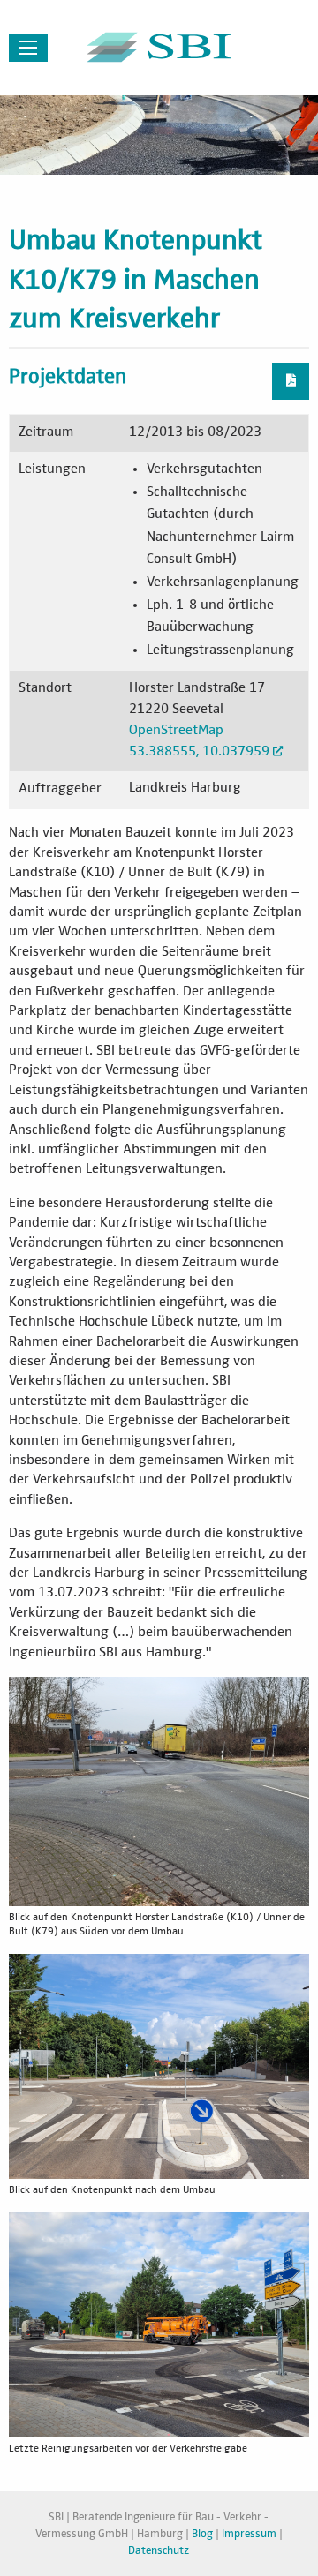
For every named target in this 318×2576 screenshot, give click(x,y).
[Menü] (28, 48)
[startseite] (159, 47)
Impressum (249, 2534)
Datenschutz (159, 2551)
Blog (202, 2534)
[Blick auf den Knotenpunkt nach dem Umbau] (159, 2067)
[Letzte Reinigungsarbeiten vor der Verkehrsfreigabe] (159, 2324)
